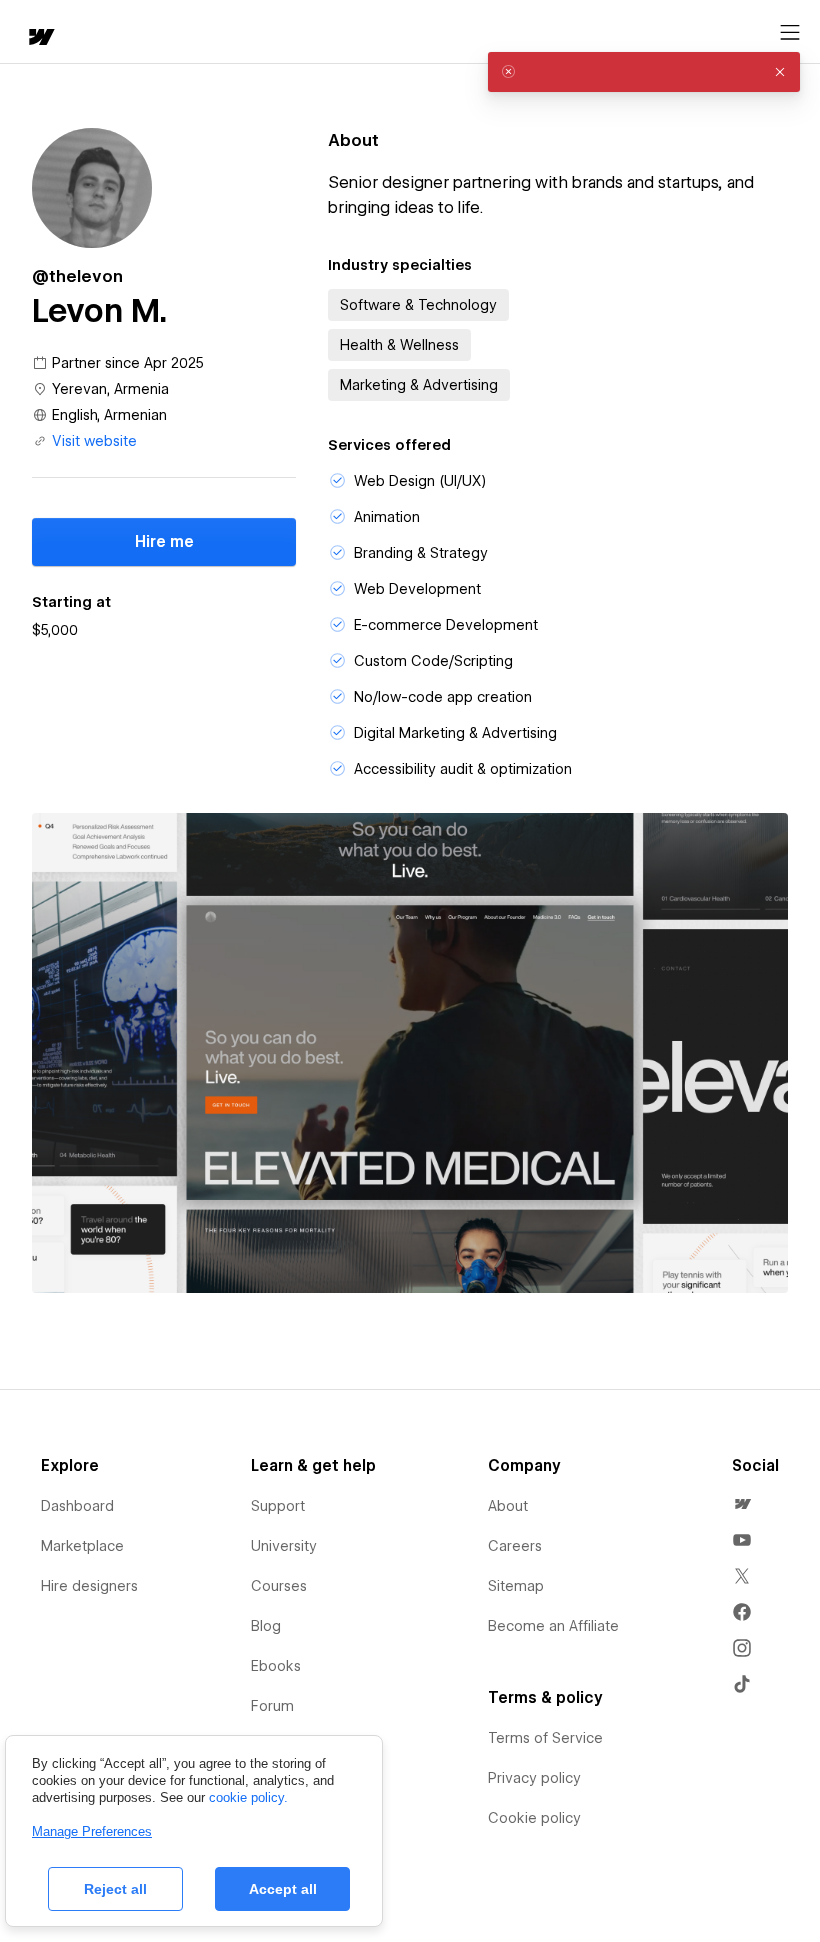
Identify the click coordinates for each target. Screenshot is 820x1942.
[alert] (644, 72)
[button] (780, 72)
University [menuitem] (284, 1546)
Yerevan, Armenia (110, 389)
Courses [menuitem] (279, 1586)
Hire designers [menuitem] (89, 1586)
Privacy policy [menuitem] (534, 1778)
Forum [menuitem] (272, 1706)
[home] (40, 38)
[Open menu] (790, 33)
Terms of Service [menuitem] (545, 1738)
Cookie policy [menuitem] (534, 1818)
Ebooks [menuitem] (276, 1666)
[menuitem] (742, 1504)
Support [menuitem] (278, 1506)
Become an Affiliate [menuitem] (553, 1626)
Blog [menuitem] (266, 1626)
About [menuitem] (508, 1506)
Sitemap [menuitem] (516, 1586)
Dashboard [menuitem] (77, 1506)
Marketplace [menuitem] (82, 1546)
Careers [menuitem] (515, 1546)
